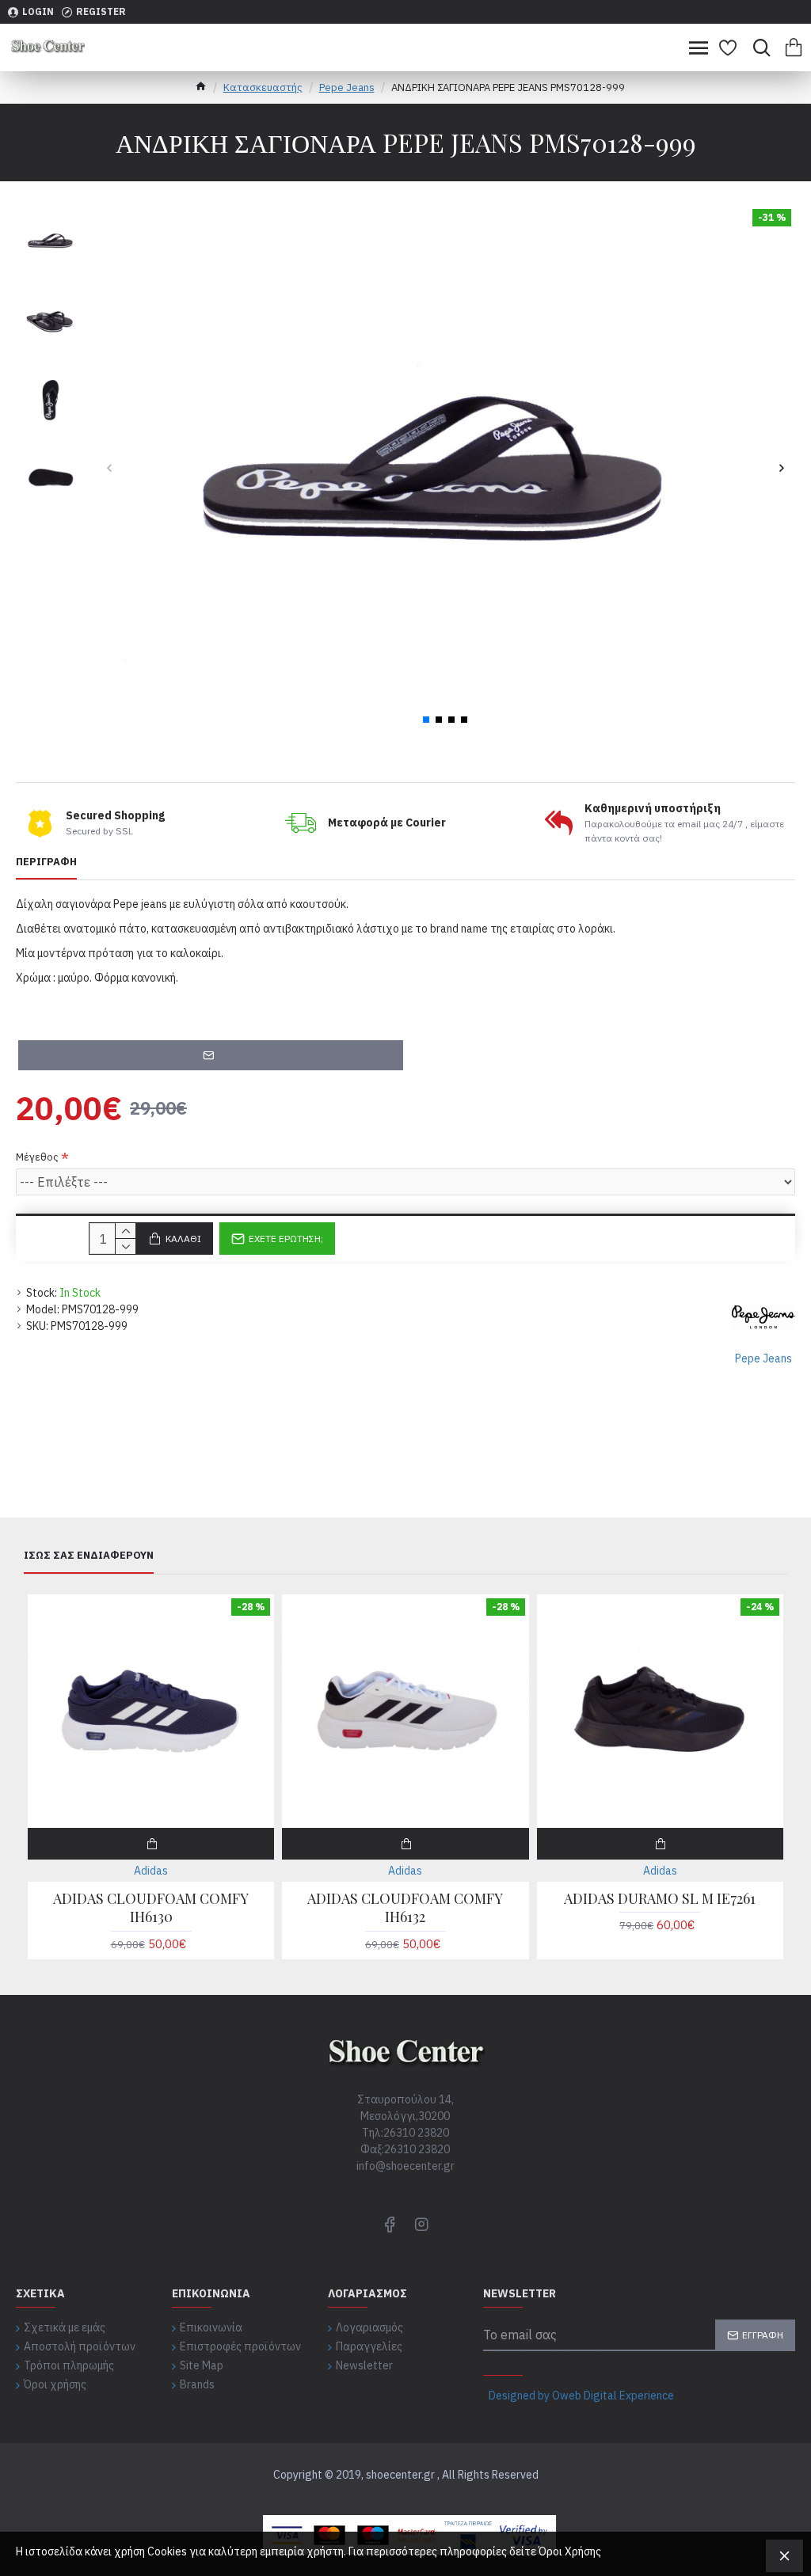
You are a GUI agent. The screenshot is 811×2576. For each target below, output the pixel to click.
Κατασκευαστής (263, 87)
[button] (109, 468)
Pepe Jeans (347, 87)
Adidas (151, 1871)
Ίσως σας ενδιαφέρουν (89, 1556)
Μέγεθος (37, 1157)
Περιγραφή (46, 862)
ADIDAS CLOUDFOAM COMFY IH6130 (151, 1908)
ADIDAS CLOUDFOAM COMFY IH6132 (405, 1908)
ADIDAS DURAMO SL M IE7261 (660, 1899)
